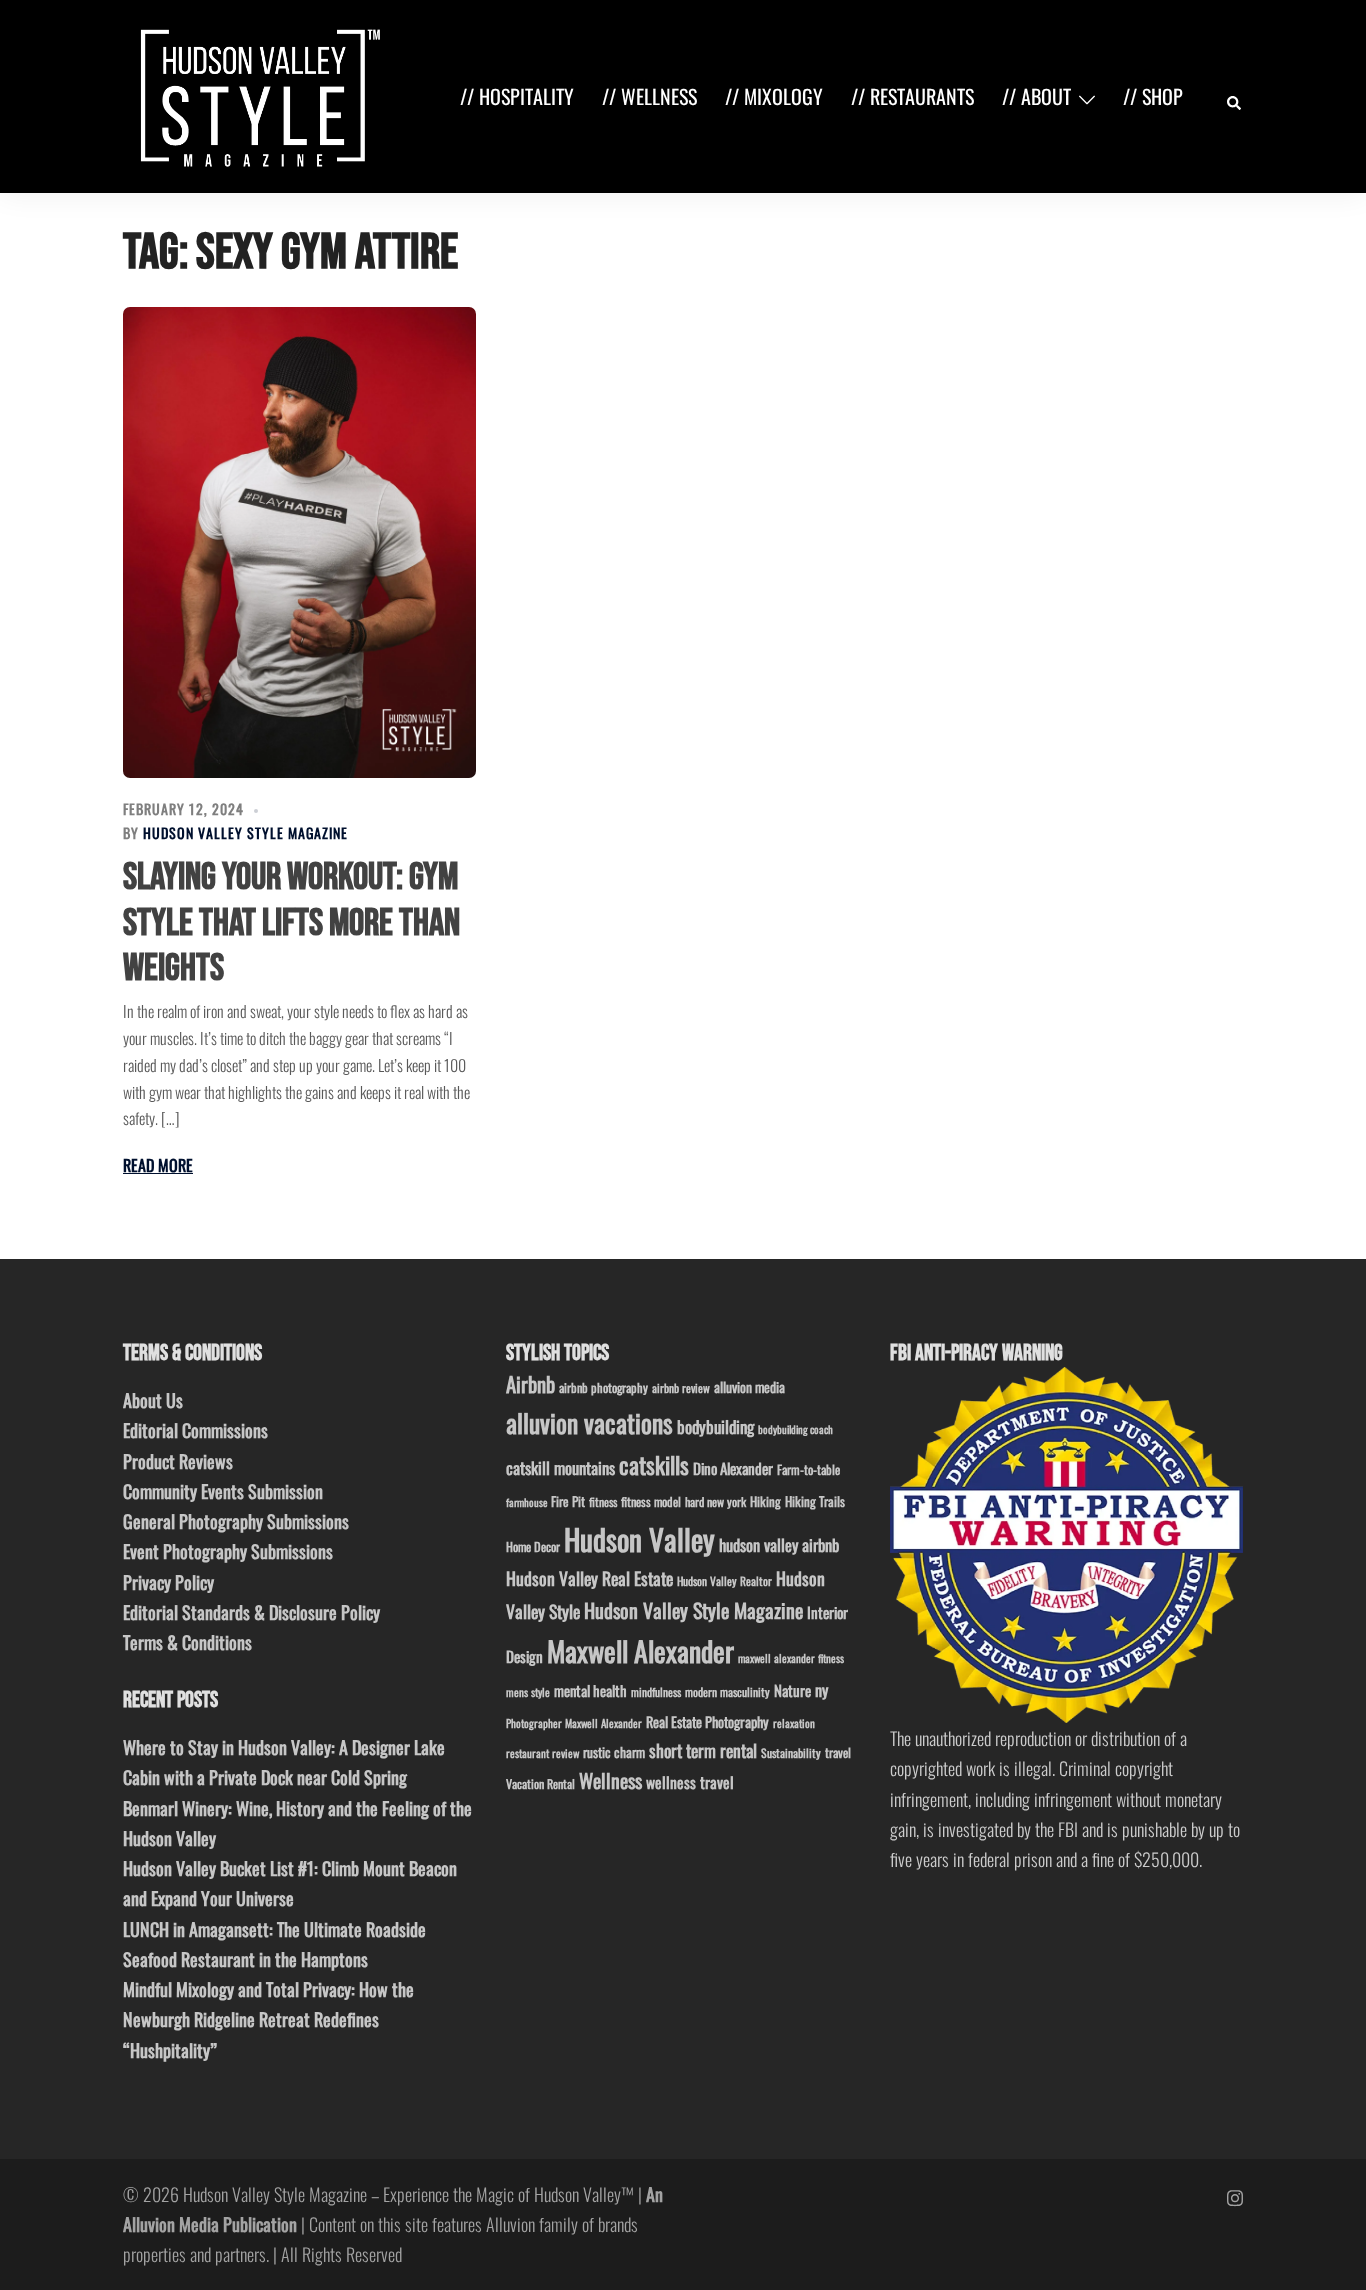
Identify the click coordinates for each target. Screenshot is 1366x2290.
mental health (590, 1690)
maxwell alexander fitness (791, 1658)
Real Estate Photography (707, 1721)
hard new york (715, 1501)
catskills (654, 1464)
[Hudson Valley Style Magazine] (256, 94)
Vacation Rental (540, 1783)
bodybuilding (715, 1426)
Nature (792, 1690)
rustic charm (614, 1752)
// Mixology (774, 96)
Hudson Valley (639, 1538)
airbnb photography (603, 1387)
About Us (153, 1400)
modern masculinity (727, 1691)
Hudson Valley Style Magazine (245, 832)
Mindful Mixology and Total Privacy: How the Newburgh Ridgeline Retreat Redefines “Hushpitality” (268, 2019)
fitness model (651, 1501)
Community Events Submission (223, 1491)
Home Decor (533, 1546)
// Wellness (649, 96)
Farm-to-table (808, 1469)
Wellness (610, 1780)
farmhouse (526, 1502)
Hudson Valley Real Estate (589, 1578)
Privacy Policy (168, 1582)
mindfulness (656, 1691)
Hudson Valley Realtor (724, 1580)
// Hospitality (517, 96)
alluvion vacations (589, 1422)
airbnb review (681, 1387)
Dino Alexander (733, 1468)
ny (821, 1690)
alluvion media (749, 1386)
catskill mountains (560, 1467)
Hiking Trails (815, 1501)
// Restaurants (912, 96)
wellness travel (690, 1781)
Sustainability (791, 1752)
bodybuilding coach (795, 1429)
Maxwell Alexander (640, 1650)
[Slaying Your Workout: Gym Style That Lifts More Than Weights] (299, 542)
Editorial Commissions (195, 1430)
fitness (603, 1501)
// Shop (1153, 96)
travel (838, 1752)
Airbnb (530, 1383)
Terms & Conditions (187, 1642)
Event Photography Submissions (228, 1551)
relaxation (794, 1723)
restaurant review (542, 1753)
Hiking (765, 1501)
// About (1036, 96)
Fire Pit (568, 1501)
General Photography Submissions (236, 1521)
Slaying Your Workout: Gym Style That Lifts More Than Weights (291, 923)
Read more (158, 1165)
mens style (528, 1692)
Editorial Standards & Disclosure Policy (251, 1612)
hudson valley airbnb (779, 1544)
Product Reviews (178, 1461)
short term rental (703, 1750)
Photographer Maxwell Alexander (574, 1723)
